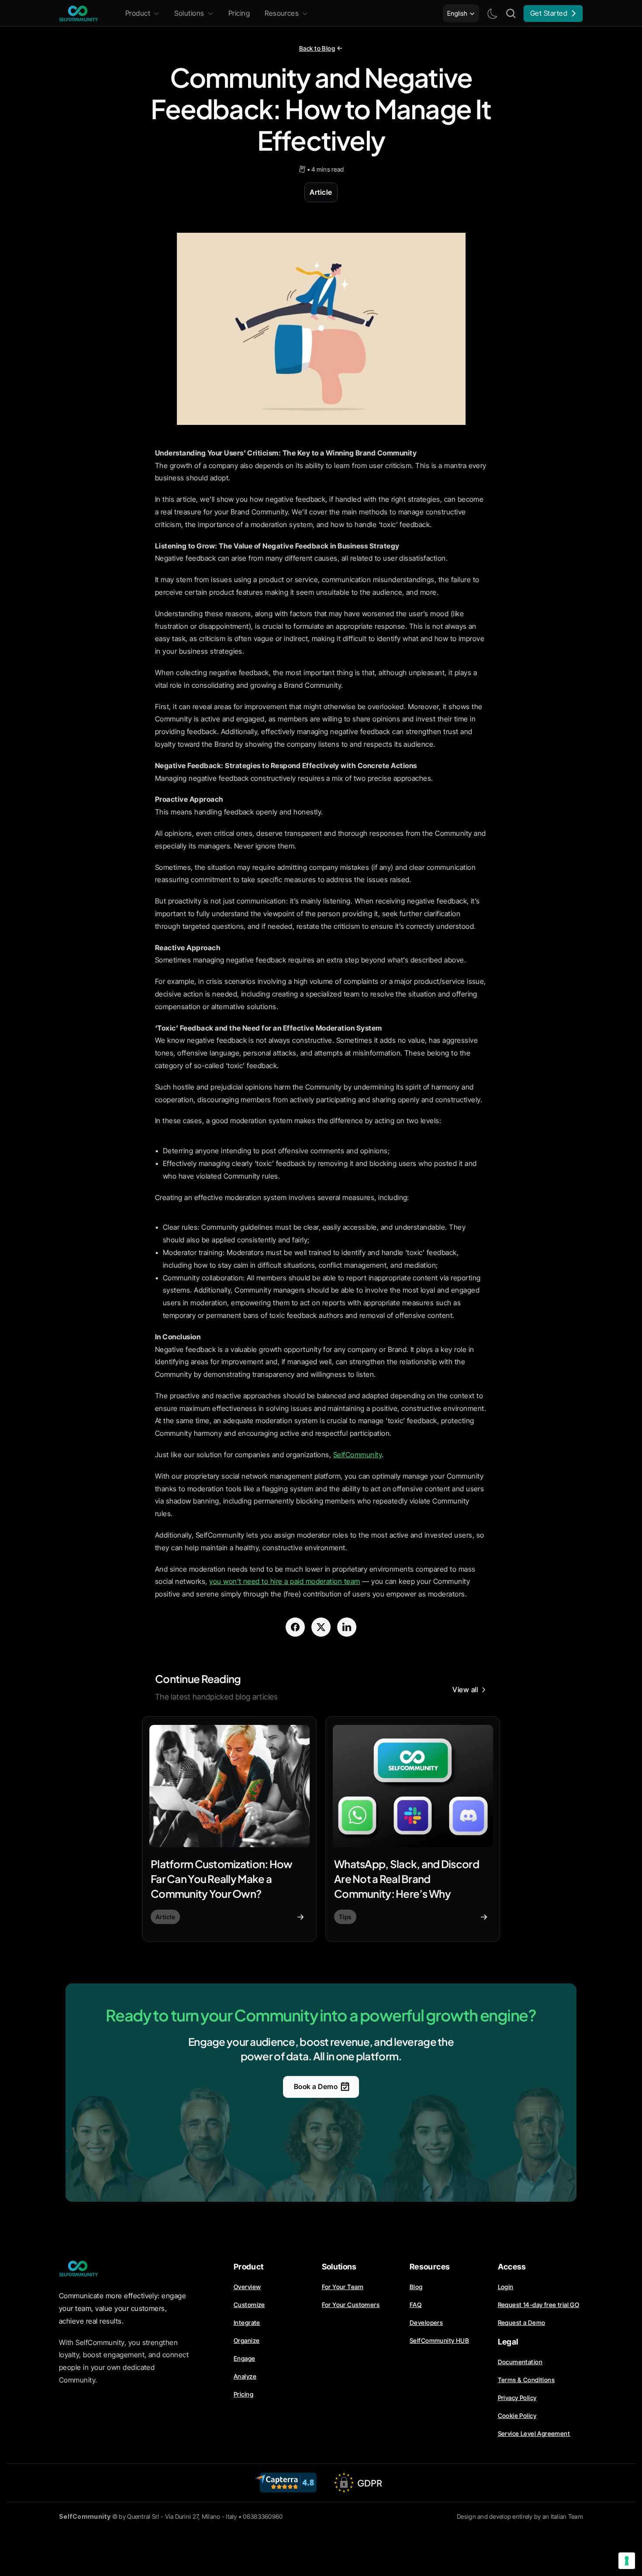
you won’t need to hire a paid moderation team (285, 1581)
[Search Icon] (511, 14)
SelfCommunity (357, 1455)
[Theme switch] (492, 14)
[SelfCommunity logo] (79, 14)
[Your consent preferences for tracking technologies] (627, 2561)
